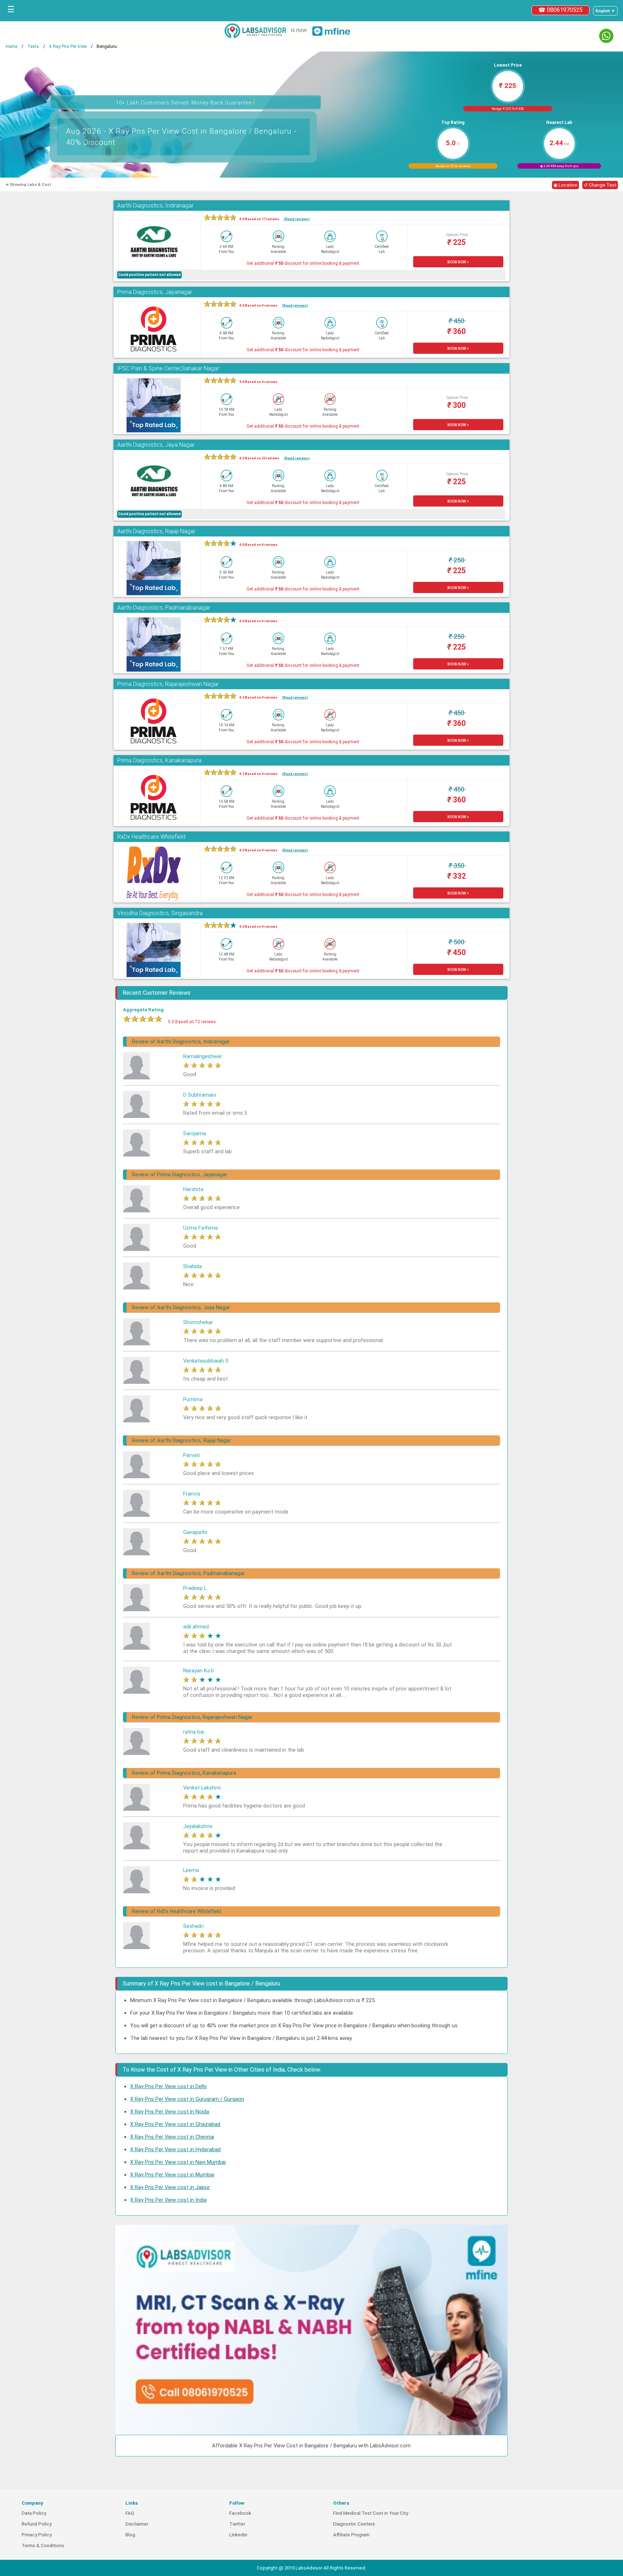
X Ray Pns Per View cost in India (168, 2200)
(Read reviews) (297, 219)
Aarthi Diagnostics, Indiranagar (155, 206)
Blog (130, 2535)
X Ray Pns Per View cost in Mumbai (172, 2175)
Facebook (240, 2513)
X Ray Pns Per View (68, 46)
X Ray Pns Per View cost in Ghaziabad (175, 2124)
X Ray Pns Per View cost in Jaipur (170, 2187)
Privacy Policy (37, 2535)
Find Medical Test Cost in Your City (371, 2513)
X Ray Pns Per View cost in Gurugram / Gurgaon (187, 2099)
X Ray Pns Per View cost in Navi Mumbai (178, 2162)
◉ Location (565, 185)
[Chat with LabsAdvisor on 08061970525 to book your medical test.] (606, 36)
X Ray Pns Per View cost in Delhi (168, 2086)
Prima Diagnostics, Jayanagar (155, 292)
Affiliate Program (351, 2535)
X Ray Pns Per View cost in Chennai (172, 2137)
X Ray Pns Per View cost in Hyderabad (175, 2149)
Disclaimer (137, 2524)
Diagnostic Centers (354, 2524)
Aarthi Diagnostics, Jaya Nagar (156, 445)
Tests (33, 46)
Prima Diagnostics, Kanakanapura (159, 760)
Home (12, 46)
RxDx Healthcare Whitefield (151, 837)
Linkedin (238, 2535)
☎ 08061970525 (560, 10)
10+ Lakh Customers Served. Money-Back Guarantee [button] (185, 102)
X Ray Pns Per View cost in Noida (170, 2112)
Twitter (237, 2524)
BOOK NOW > (458, 262)
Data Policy (34, 2513)
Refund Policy (37, 2524)
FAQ (130, 2513)
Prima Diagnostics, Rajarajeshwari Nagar (168, 684)
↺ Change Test (600, 185)
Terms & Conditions (43, 2546)
